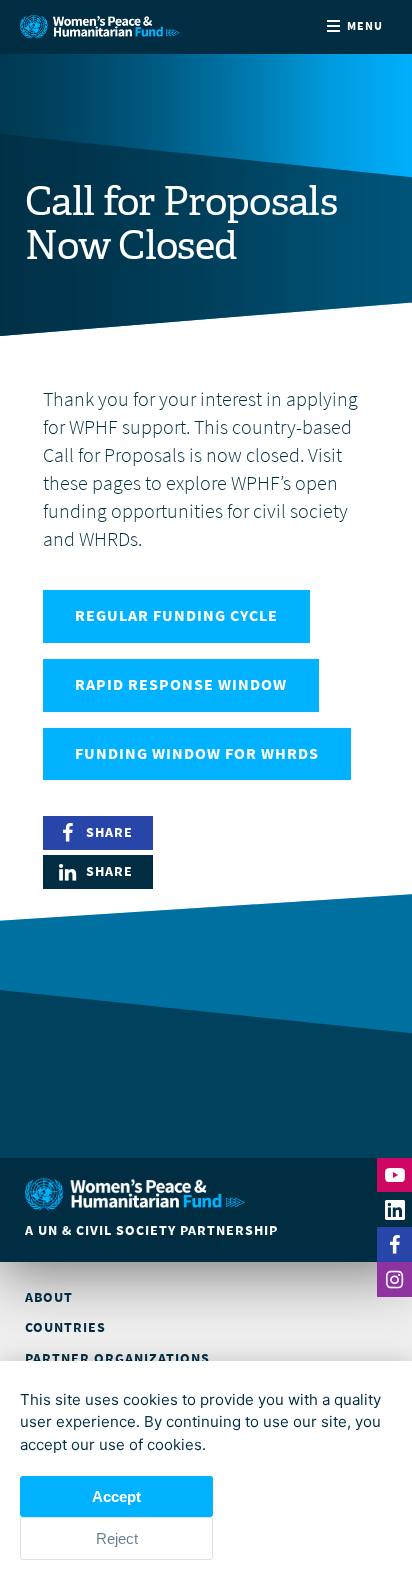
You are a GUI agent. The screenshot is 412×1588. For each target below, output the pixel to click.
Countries (65, 1327)
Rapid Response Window (181, 684)
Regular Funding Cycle (176, 615)
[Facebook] (394, 1244)
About (49, 1297)
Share (109, 832)
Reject (117, 1538)
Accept (116, 1496)
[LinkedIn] (394, 1209)
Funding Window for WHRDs (197, 753)
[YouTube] (394, 1174)
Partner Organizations (117, 1358)
